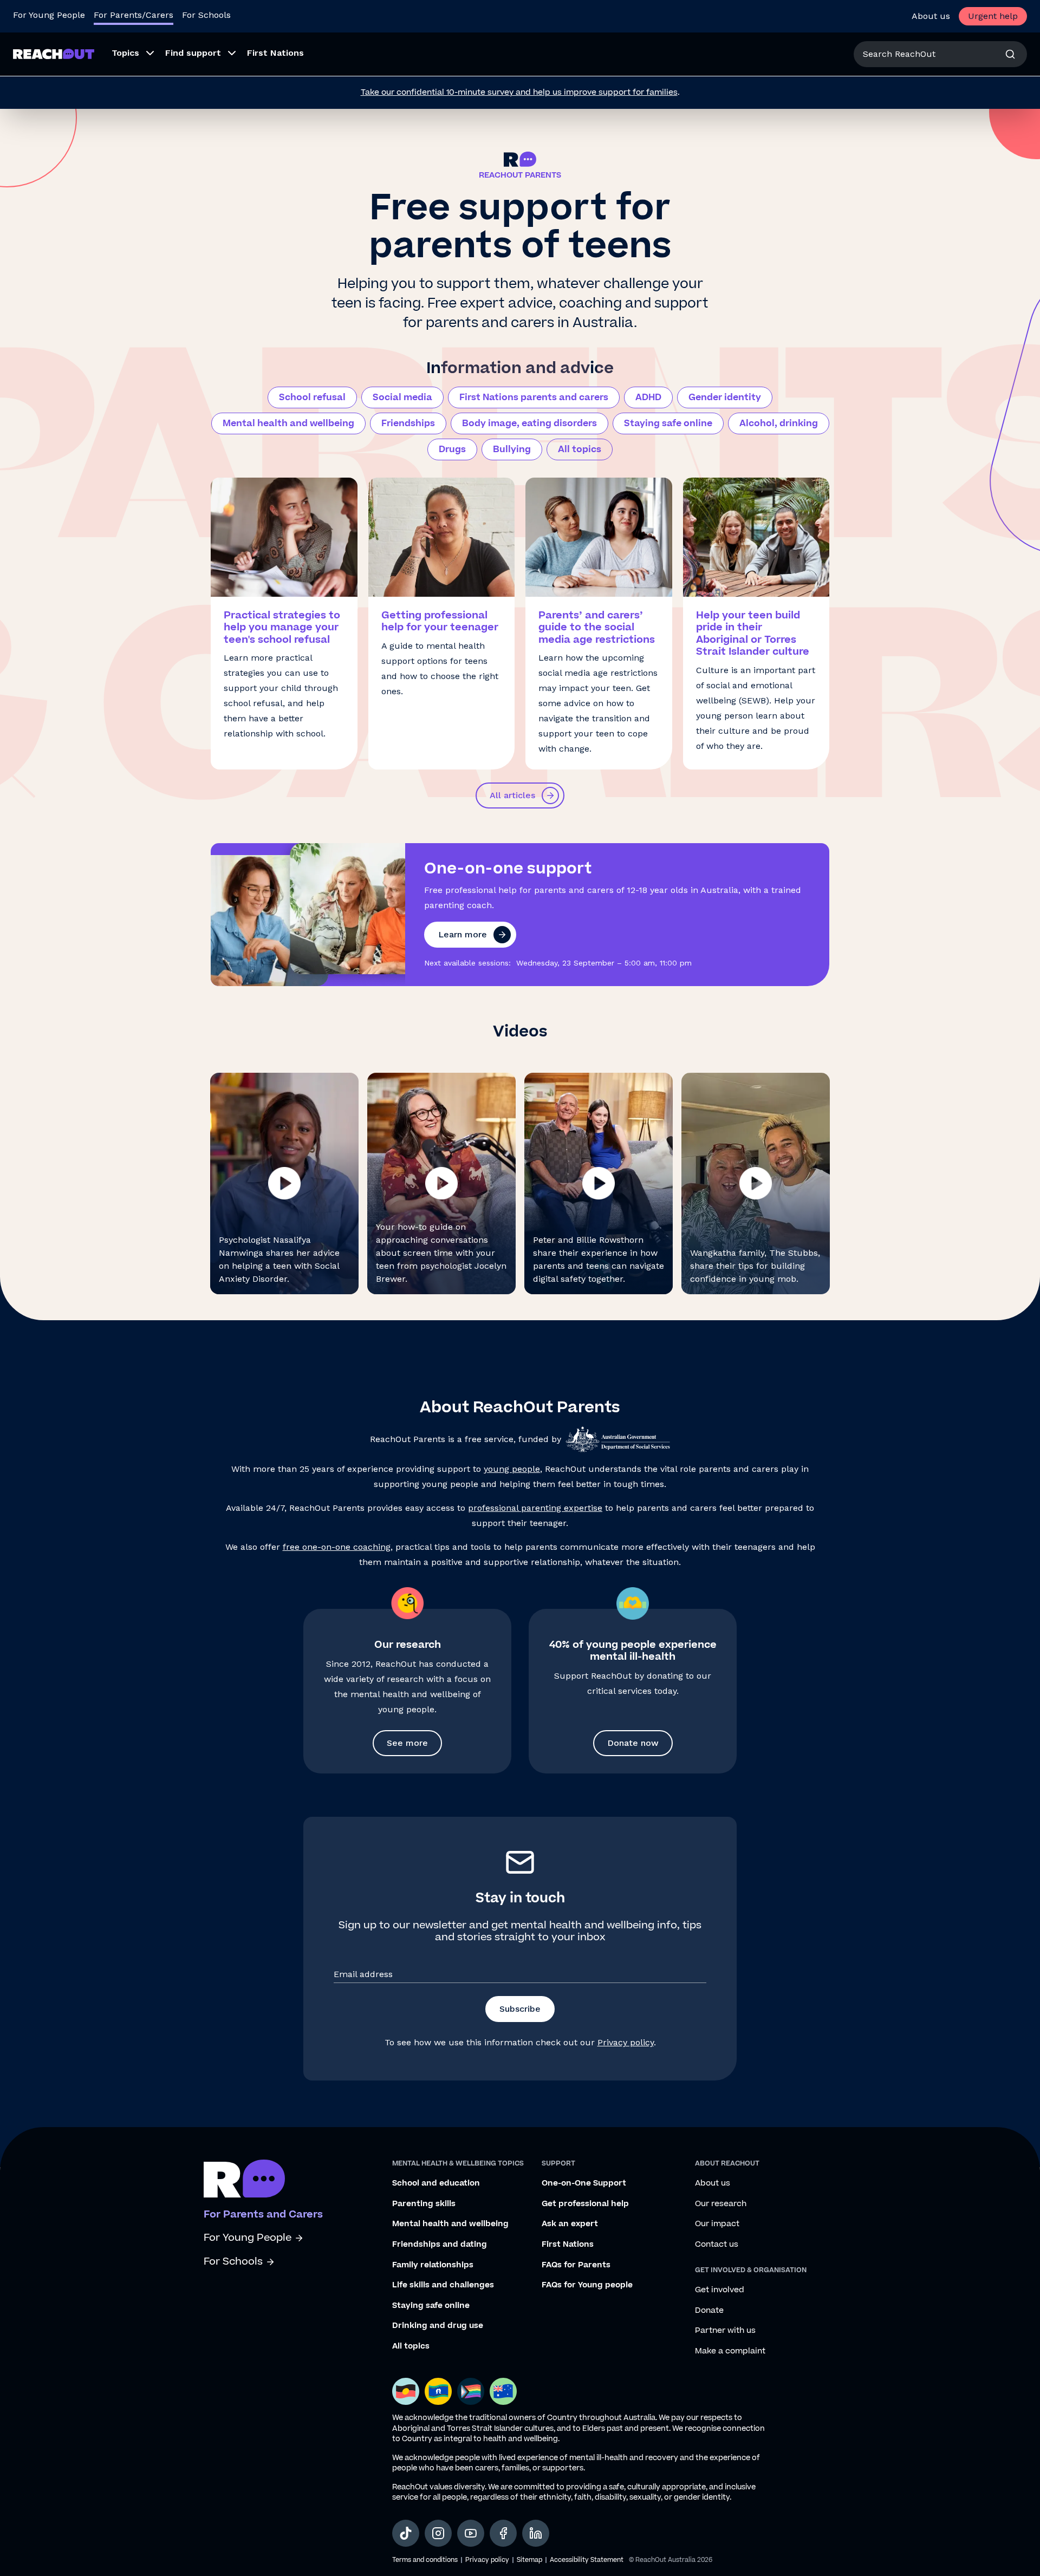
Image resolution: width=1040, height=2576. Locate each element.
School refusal (312, 397)
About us (931, 16)
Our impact (717, 2224)
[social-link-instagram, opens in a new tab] (438, 2533)
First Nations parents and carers (534, 397)
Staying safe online (668, 423)
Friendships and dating (440, 2245)
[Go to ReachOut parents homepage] (244, 2179)
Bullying (512, 449)
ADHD (648, 397)
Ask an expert (570, 2224)
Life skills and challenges (443, 2285)
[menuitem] (130, 54)
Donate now (633, 1743)
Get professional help (585, 2204)
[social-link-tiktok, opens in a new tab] (406, 2533)
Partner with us (725, 2331)
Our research (721, 2204)
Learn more (463, 934)
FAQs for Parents (576, 2265)
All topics (580, 449)
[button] (284, 1183)
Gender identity (725, 397)
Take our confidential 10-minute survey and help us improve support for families (519, 92)
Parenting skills (424, 2204)
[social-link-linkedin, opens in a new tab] (536, 2533)
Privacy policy (626, 2042)
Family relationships (433, 2265)
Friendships (408, 423)
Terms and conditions (425, 2560)
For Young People (49, 15)
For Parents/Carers (134, 15)
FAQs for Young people (587, 2285)
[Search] (1010, 54)
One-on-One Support (584, 2183)
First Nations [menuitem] (275, 53)
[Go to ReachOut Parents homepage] (54, 54)
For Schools (206, 15)
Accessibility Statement (587, 2560)
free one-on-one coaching (337, 1547)
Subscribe (520, 2009)
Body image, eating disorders (529, 423)
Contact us (717, 2245)
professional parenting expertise (535, 1508)
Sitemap (529, 2560)
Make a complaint (730, 2351)
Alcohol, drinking (779, 423)
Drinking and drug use (438, 2326)
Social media (402, 397)
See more (407, 1743)
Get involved (720, 2290)
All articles (512, 795)
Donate (709, 2311)
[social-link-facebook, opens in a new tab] (503, 2533)
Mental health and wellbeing (288, 423)
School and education (436, 2183)
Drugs (452, 449)
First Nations (568, 2245)
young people (512, 1469)
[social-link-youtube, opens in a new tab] (471, 2533)
